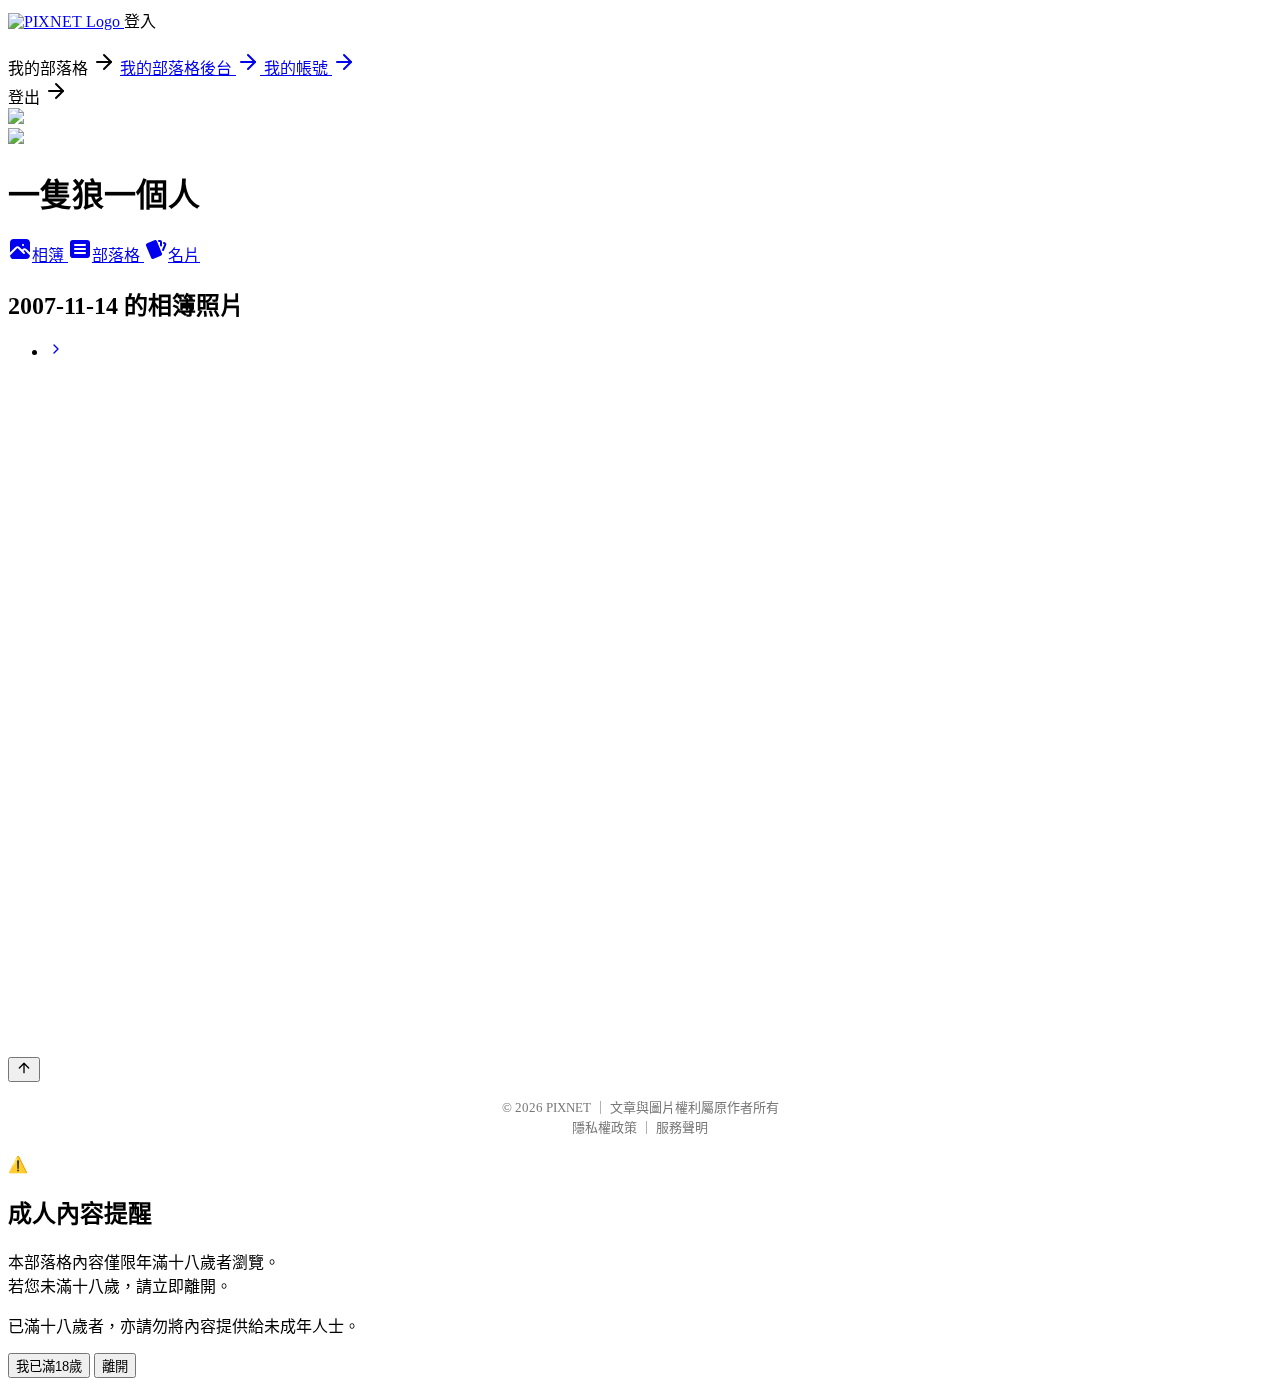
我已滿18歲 (49, 1366)
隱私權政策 (604, 1127)
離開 (115, 1366)
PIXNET (568, 1107)
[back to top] (24, 1069)
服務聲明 (682, 1127)
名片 (184, 255)
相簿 (50, 255)
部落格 (118, 255)
